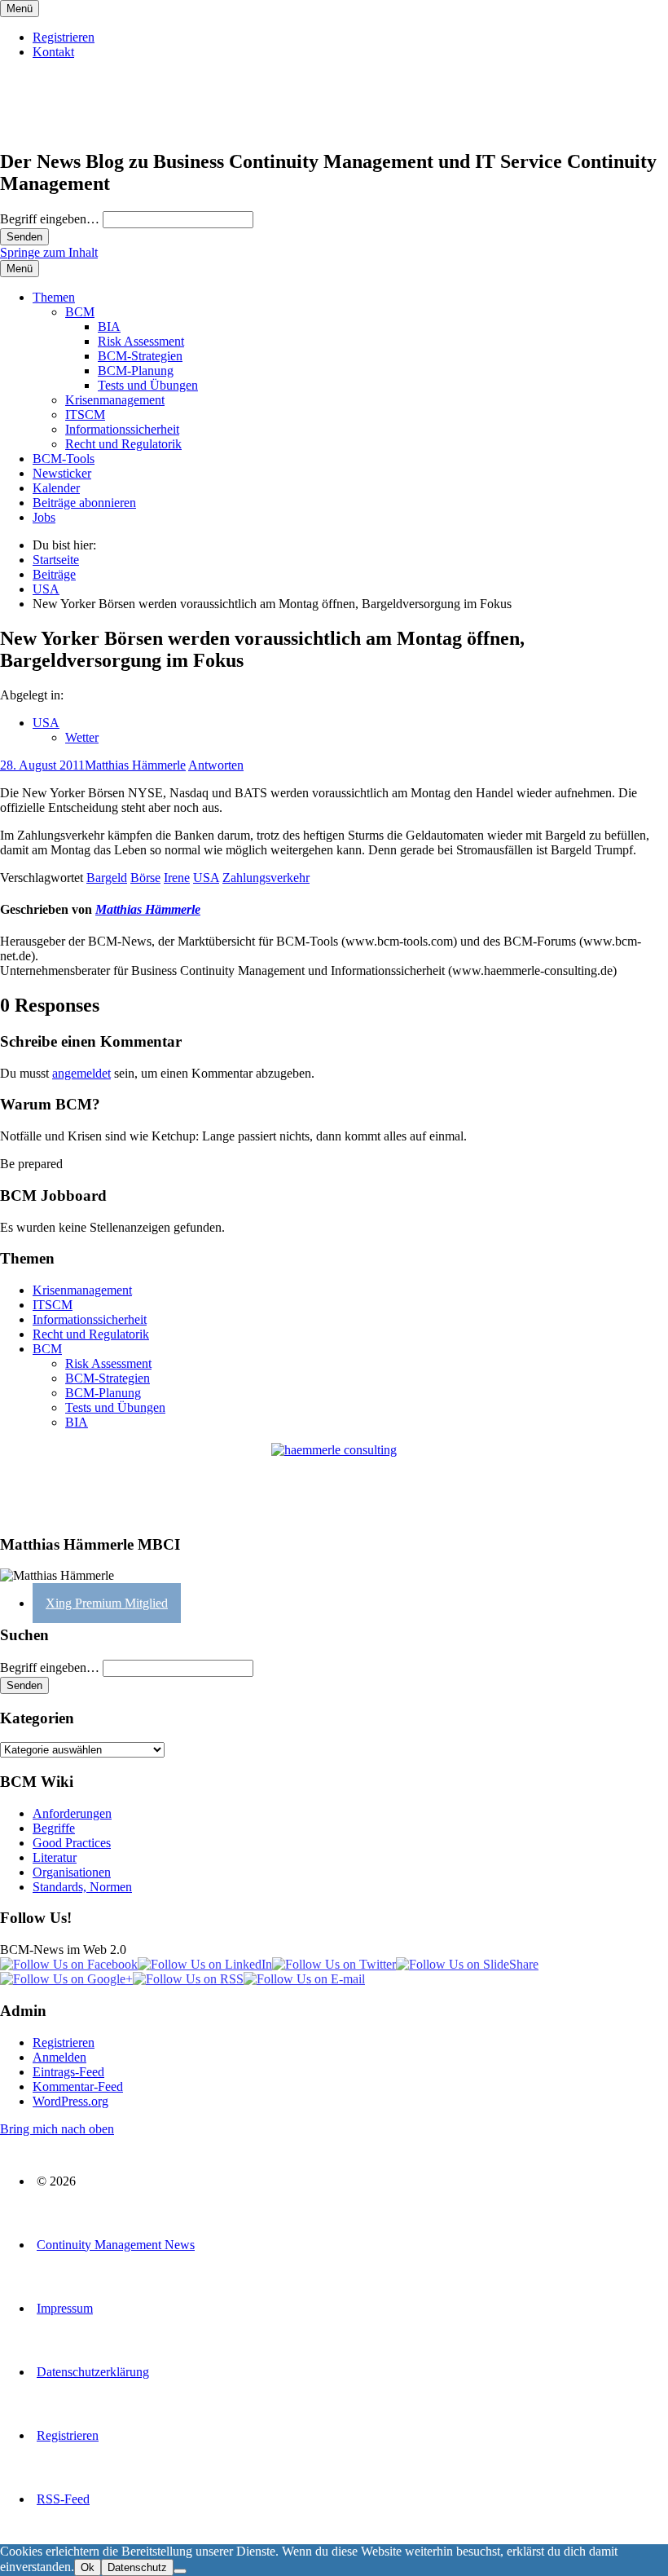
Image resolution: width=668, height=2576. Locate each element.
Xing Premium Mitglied (107, 1603)
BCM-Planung (136, 371)
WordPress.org (70, 2101)
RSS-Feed (63, 2499)
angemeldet (81, 1073)
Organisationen (72, 1872)
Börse (145, 878)
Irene (177, 878)
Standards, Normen (82, 1887)
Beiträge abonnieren (84, 503)
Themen (54, 297)
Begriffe (54, 1828)
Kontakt (53, 52)
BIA (109, 326)
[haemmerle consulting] (334, 1482)
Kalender (56, 488)
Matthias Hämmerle (135, 765)
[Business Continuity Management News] (99, 127)
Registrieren (64, 37)
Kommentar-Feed (78, 2086)
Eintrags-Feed (68, 2072)
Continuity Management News (116, 2245)
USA (46, 723)
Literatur (55, 1857)
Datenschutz (137, 2567)
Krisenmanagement (115, 400)
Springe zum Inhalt (49, 252)
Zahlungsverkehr (266, 878)
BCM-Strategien (140, 356)
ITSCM (85, 415)
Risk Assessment (141, 341)
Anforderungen (72, 1813)
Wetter (82, 737)
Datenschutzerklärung (93, 2372)
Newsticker (62, 473)
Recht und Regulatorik (123, 444)
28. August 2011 (42, 765)
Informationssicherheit (122, 429)
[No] (180, 2571)
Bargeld (107, 878)
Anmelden (59, 2057)
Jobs (44, 517)
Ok (88, 2567)
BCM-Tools (64, 459)
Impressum (65, 2308)
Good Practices (72, 1843)
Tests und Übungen (148, 385)
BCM (80, 312)
